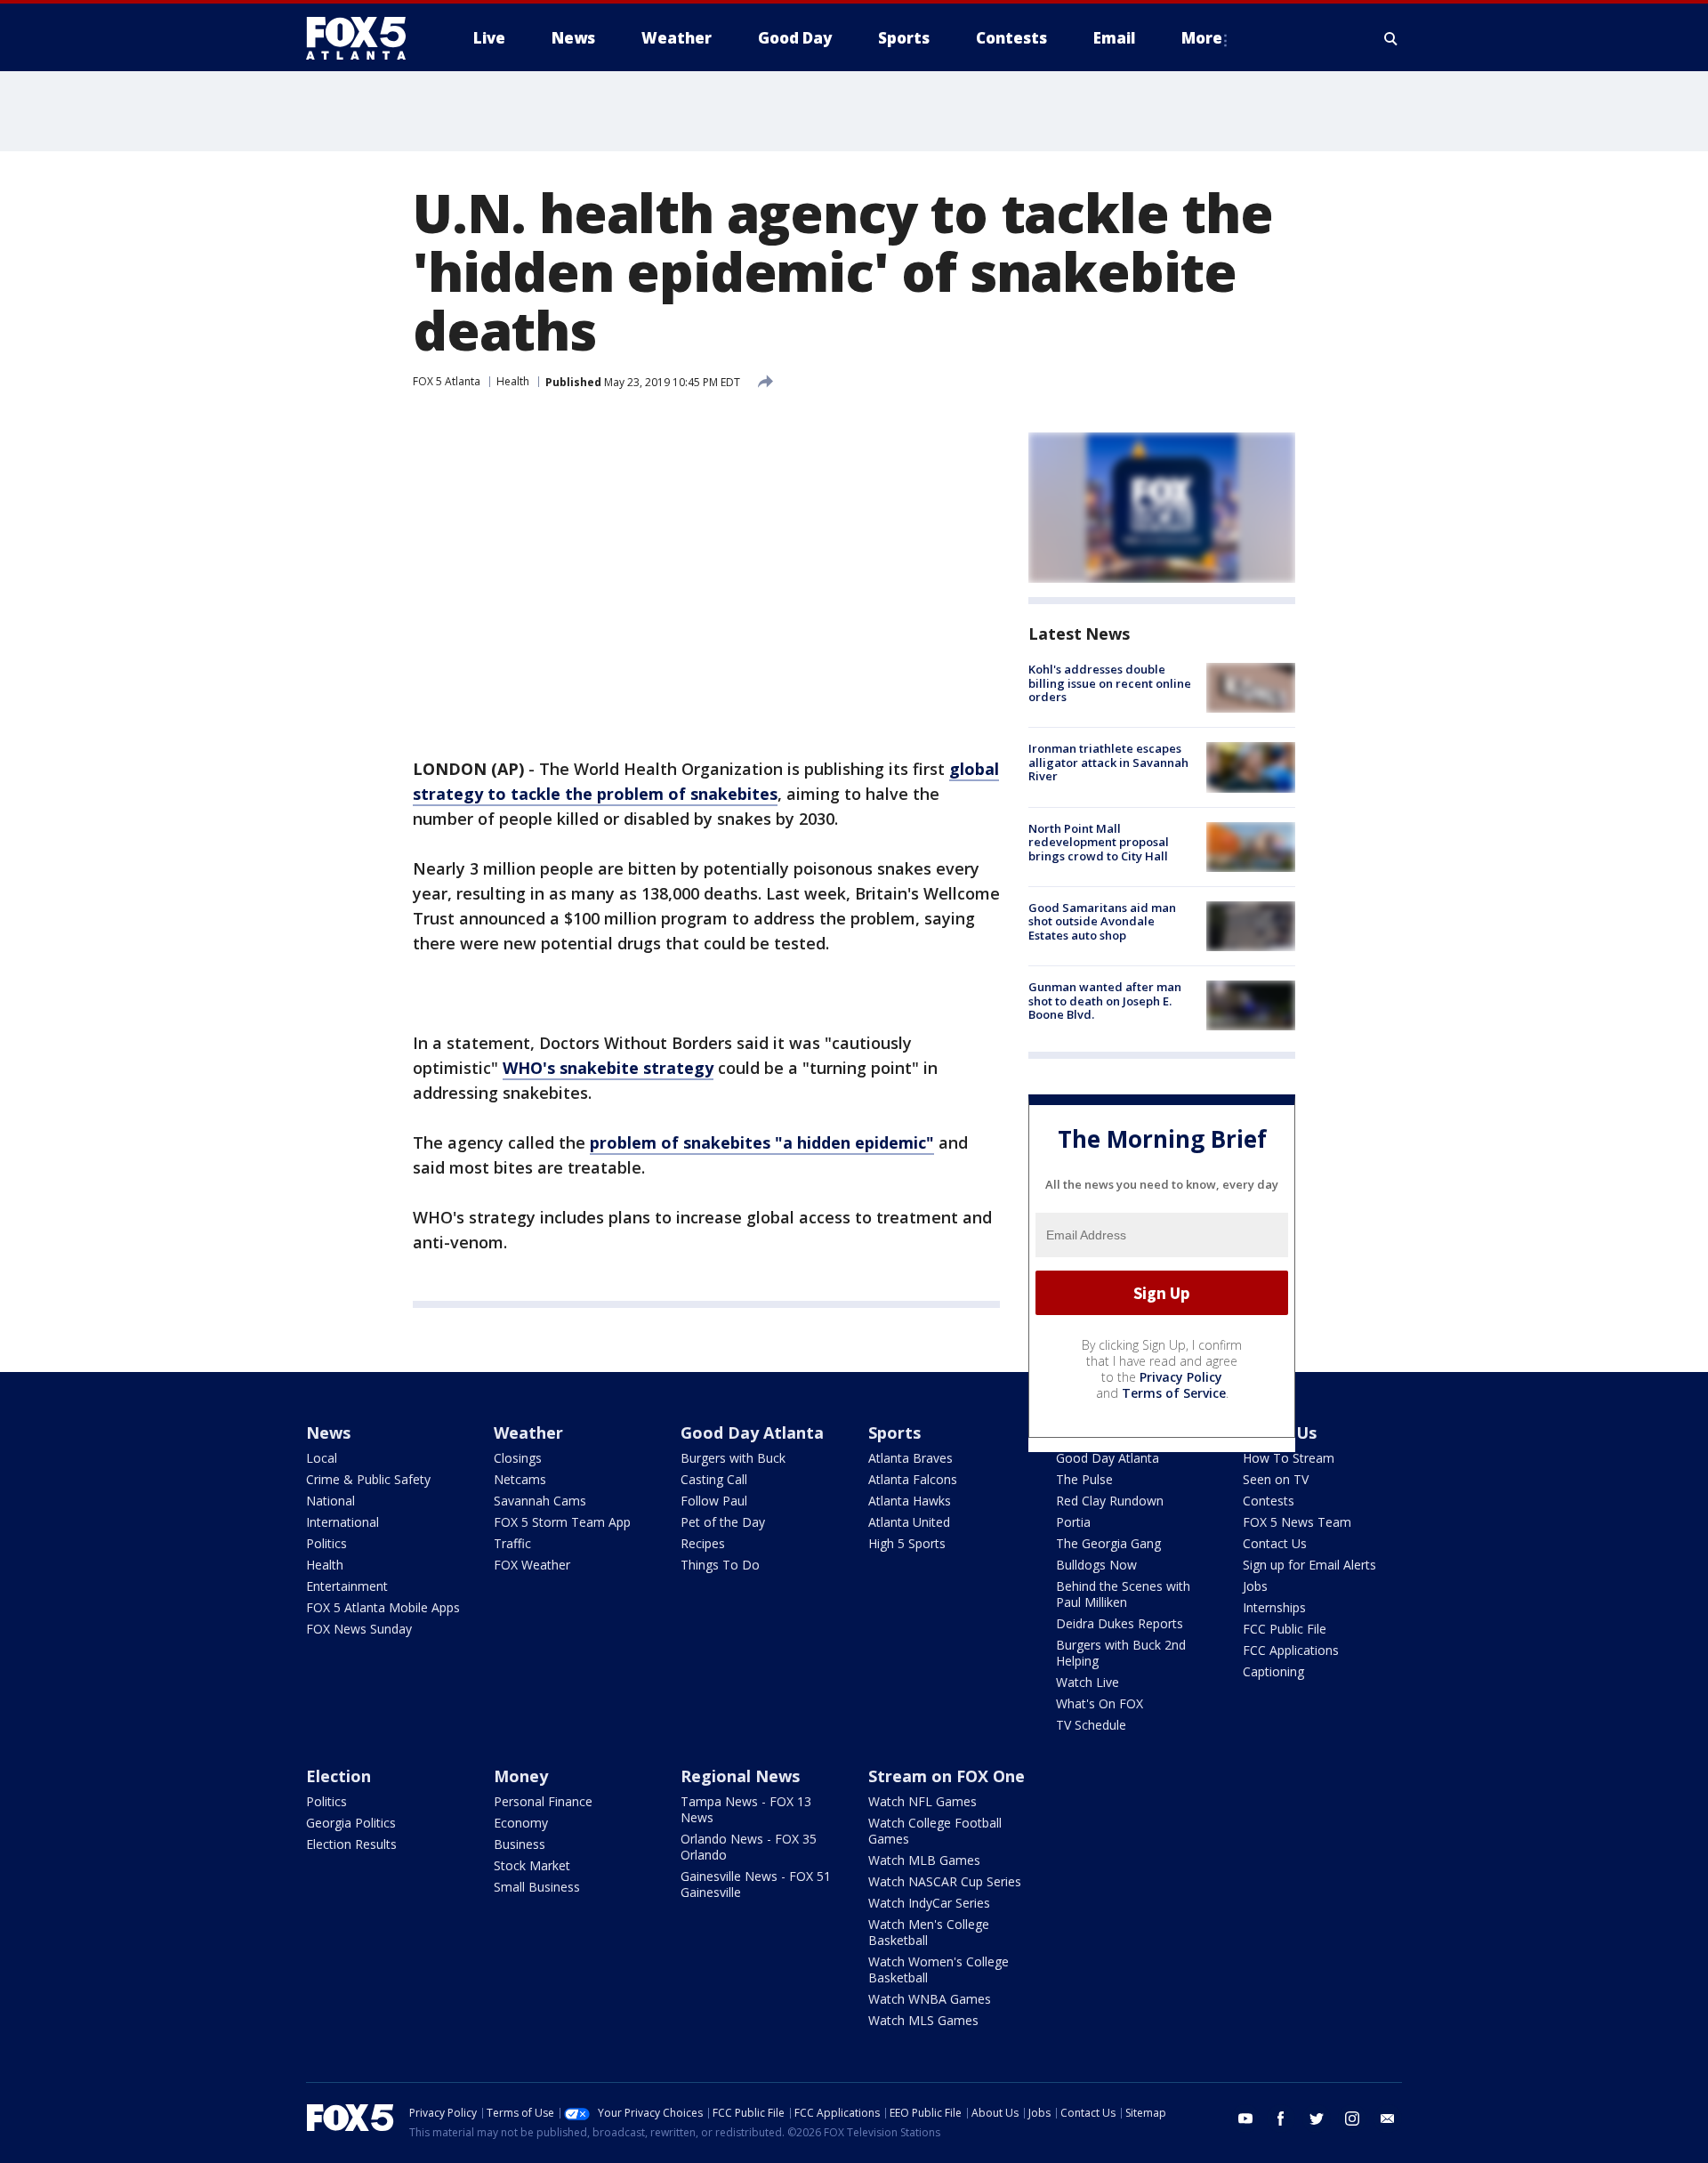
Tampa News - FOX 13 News (746, 1809)
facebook (1281, 2119)
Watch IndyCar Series (929, 1903)
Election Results (351, 1844)
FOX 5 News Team (1297, 1522)
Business (520, 1844)
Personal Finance (543, 1801)
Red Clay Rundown (1110, 1501)
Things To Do (720, 1565)
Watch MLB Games (924, 1860)
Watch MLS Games (923, 2020)
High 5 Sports (907, 1543)
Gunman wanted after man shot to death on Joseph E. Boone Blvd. (1105, 1001)
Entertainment (347, 1586)
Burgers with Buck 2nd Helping (1121, 1653)
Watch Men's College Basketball (929, 1932)
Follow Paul (714, 1501)
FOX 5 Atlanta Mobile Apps (383, 1607)
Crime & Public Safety (368, 1479)
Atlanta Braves (910, 1458)
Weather (528, 1433)
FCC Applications (1291, 1650)
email (1388, 2119)
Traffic (512, 1543)
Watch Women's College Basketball (939, 1969)
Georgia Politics (351, 1823)
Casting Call (714, 1479)
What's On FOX (1100, 1703)
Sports (894, 1433)
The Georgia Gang (1108, 1543)
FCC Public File (1285, 1629)
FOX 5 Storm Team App (562, 1522)
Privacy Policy (1181, 1377)
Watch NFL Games (922, 1801)
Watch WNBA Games (930, 1999)
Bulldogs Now (1096, 1565)
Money (521, 1776)
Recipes (703, 1543)
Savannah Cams (540, 1501)
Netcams (520, 1479)
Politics (326, 1543)
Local (322, 1458)
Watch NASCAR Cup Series (945, 1881)
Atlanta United (909, 1522)
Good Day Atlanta (752, 1433)
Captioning (1273, 1671)
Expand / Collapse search (1391, 38)
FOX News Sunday (359, 1629)
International (342, 1522)
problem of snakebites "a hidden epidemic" (762, 1142)
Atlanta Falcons (913, 1479)
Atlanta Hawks (910, 1501)
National (330, 1501)
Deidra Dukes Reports (1120, 1623)
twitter (1317, 2119)
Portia (1073, 1522)
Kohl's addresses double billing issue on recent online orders (1110, 683)
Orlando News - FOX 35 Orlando (749, 1847)
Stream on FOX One (947, 1776)
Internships (1274, 1607)
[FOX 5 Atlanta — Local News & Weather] (365, 38)
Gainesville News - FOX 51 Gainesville (756, 1884)
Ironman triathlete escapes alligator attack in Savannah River (1108, 762)
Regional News (740, 1776)
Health (513, 381)
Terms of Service (1174, 1393)
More (1202, 38)
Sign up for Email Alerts (1309, 1565)
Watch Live (1088, 1682)
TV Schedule (1091, 1725)
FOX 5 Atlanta (447, 381)
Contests (1269, 1501)
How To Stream (1289, 1458)
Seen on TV (1276, 1479)
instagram (1352, 2119)
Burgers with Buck (733, 1458)
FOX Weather (532, 1565)
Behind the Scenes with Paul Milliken (1123, 1594)
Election (338, 1776)
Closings (518, 1458)
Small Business (537, 1887)
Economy (521, 1823)
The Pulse (1084, 1479)
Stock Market (532, 1865)
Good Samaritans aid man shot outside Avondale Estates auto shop (1102, 921)
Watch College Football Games (935, 1831)
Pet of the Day (723, 1522)
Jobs (1255, 1586)
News (328, 1433)
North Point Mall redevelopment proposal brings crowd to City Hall (1099, 842)
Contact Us (1275, 1543)
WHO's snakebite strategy (608, 1068)
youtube (1245, 2119)
